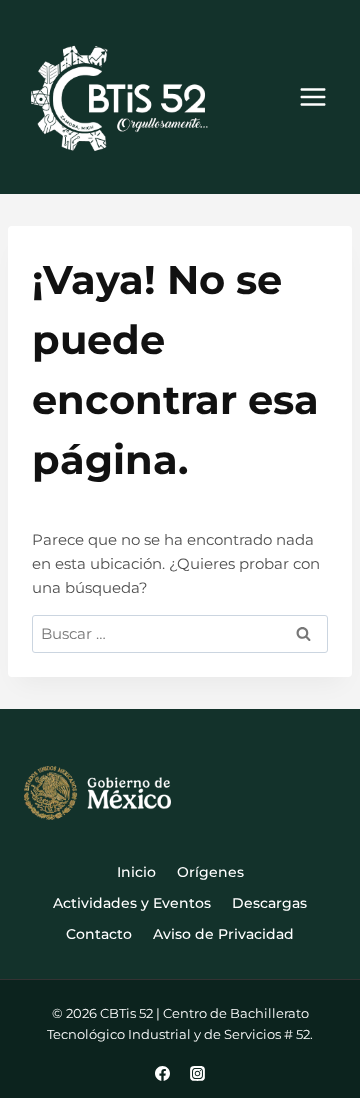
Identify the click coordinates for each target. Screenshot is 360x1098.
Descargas (269, 903)
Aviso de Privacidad (223, 934)
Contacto (99, 934)
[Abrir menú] (312, 97)
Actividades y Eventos (132, 903)
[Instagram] (197, 1073)
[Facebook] (163, 1073)
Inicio (136, 872)
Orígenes (210, 872)
